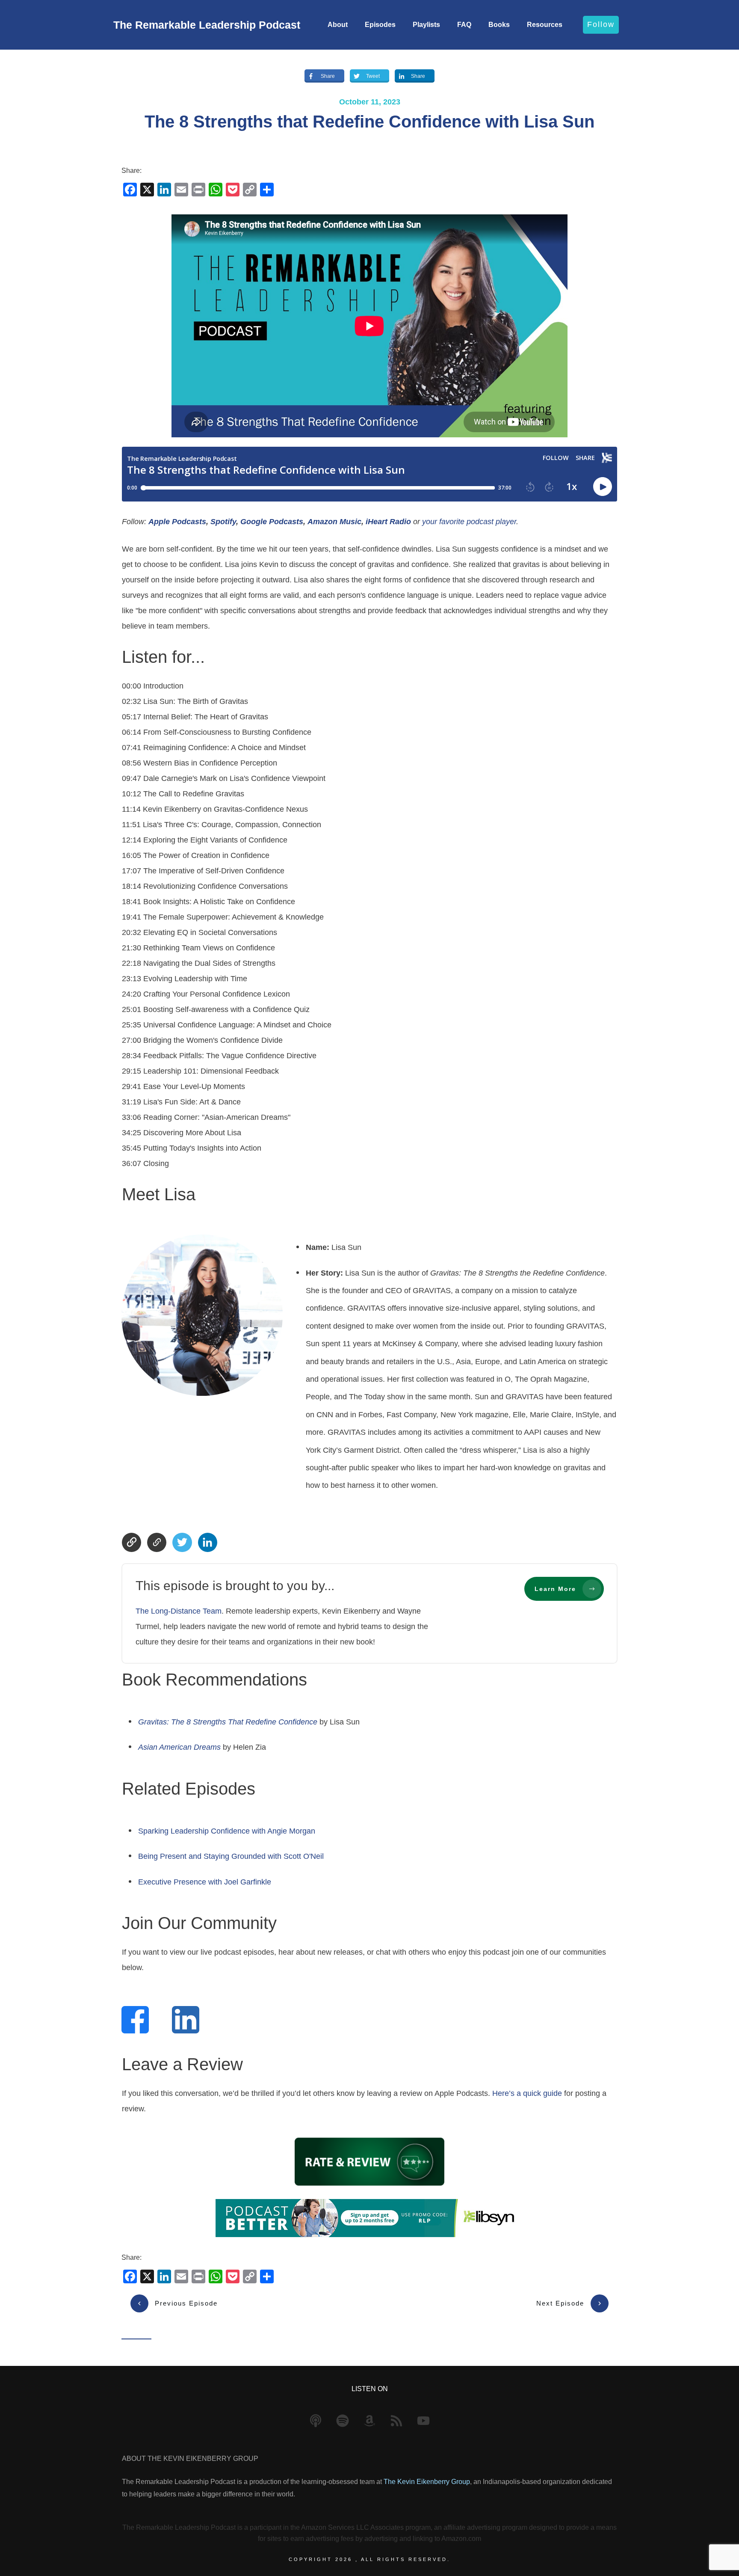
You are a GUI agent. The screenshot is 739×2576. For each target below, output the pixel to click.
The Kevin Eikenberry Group (427, 2482)
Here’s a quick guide (527, 2093)
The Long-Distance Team (179, 1611)
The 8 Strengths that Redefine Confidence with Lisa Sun (369, 122)
